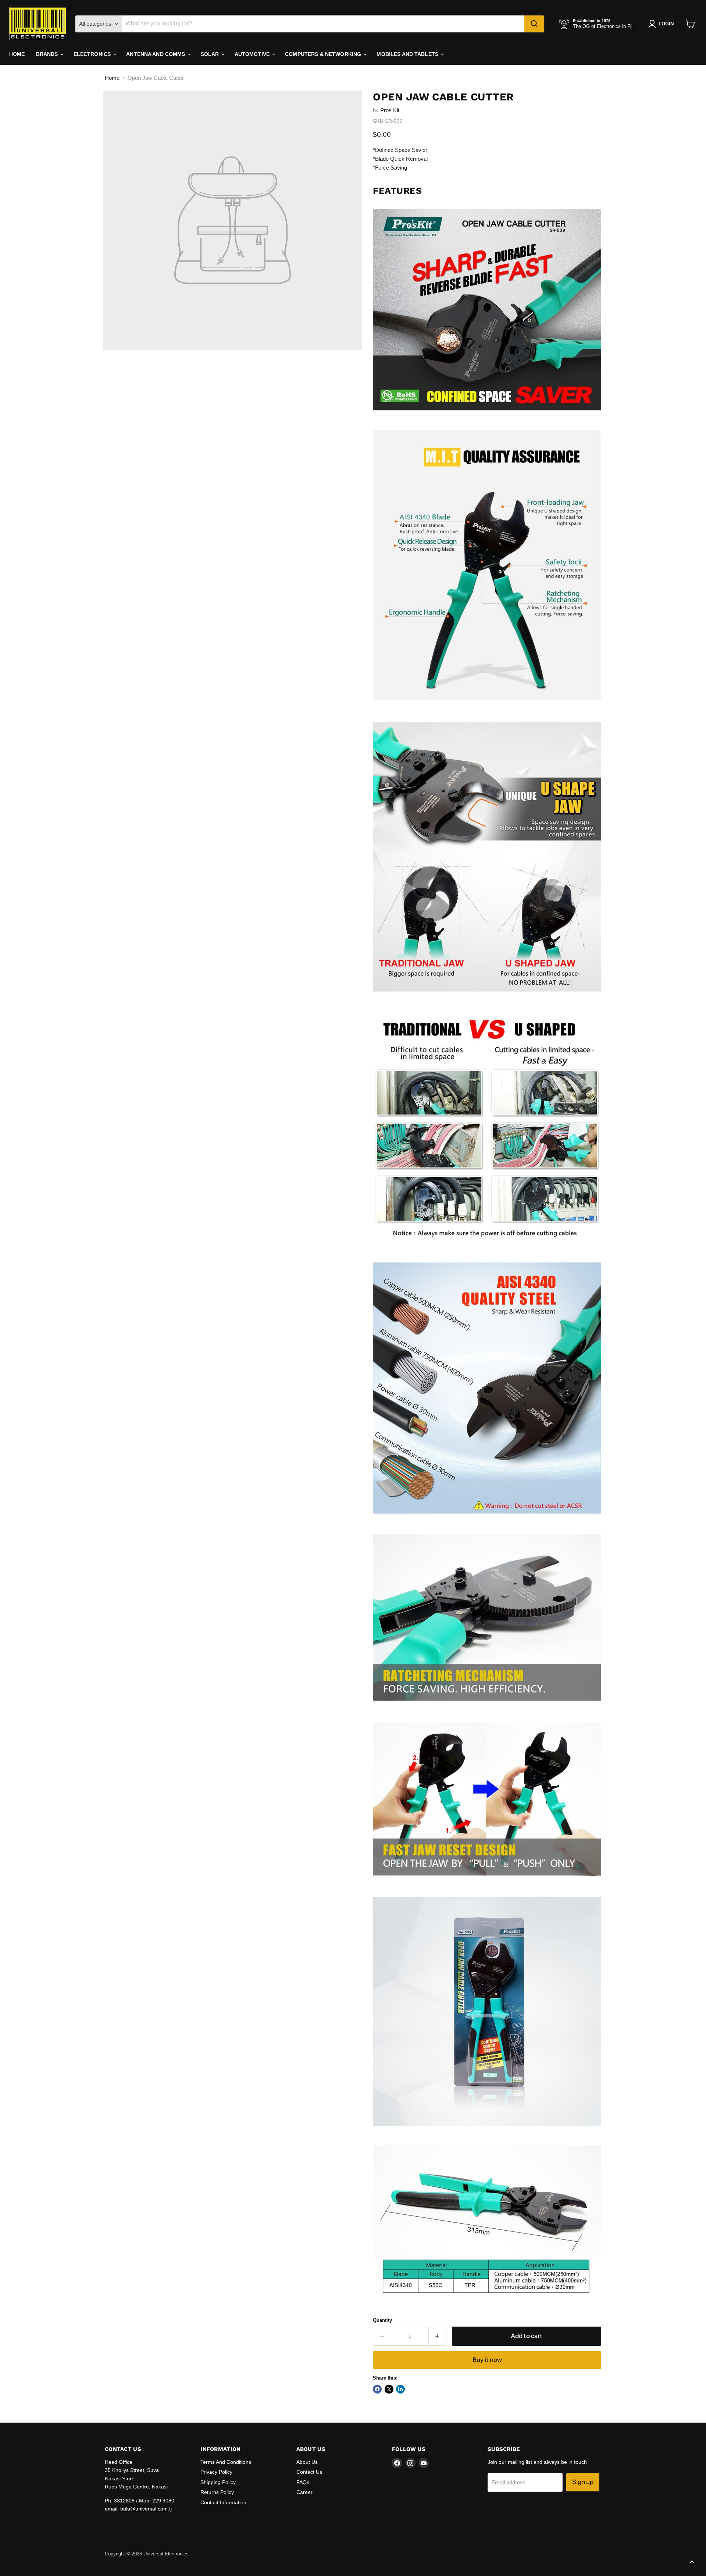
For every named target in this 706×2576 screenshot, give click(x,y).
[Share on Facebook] (377, 2389)
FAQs (303, 2482)
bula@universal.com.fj (146, 2509)
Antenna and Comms (156, 54)
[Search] (534, 24)
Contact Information (223, 2502)
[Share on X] (389, 2389)
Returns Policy (217, 2492)
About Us (307, 2462)
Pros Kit (390, 110)
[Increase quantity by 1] (438, 2336)
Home (17, 54)
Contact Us (309, 2472)
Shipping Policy (218, 2482)
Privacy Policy (216, 2472)
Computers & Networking (324, 54)
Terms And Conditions (226, 2462)
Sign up (583, 2482)
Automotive (253, 54)
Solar (211, 54)
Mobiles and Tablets (408, 54)
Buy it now (487, 2360)
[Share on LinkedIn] (400, 2389)
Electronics (93, 54)
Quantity (382, 2320)
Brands (48, 54)
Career (304, 2492)
